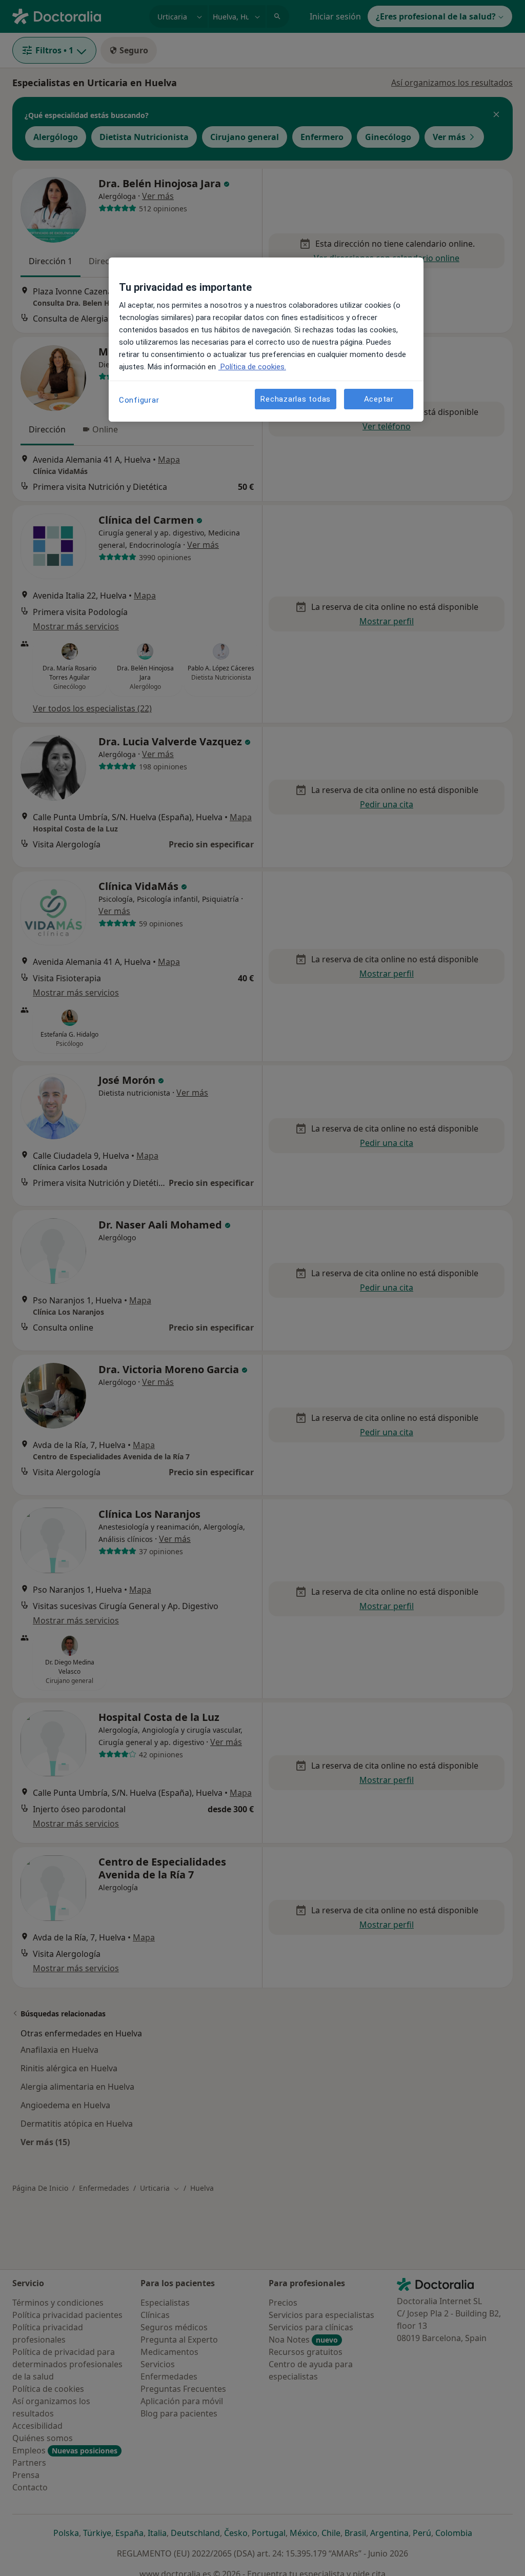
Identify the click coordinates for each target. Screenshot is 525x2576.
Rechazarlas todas (296, 399)
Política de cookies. (252, 367)
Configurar (139, 400)
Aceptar (379, 399)
